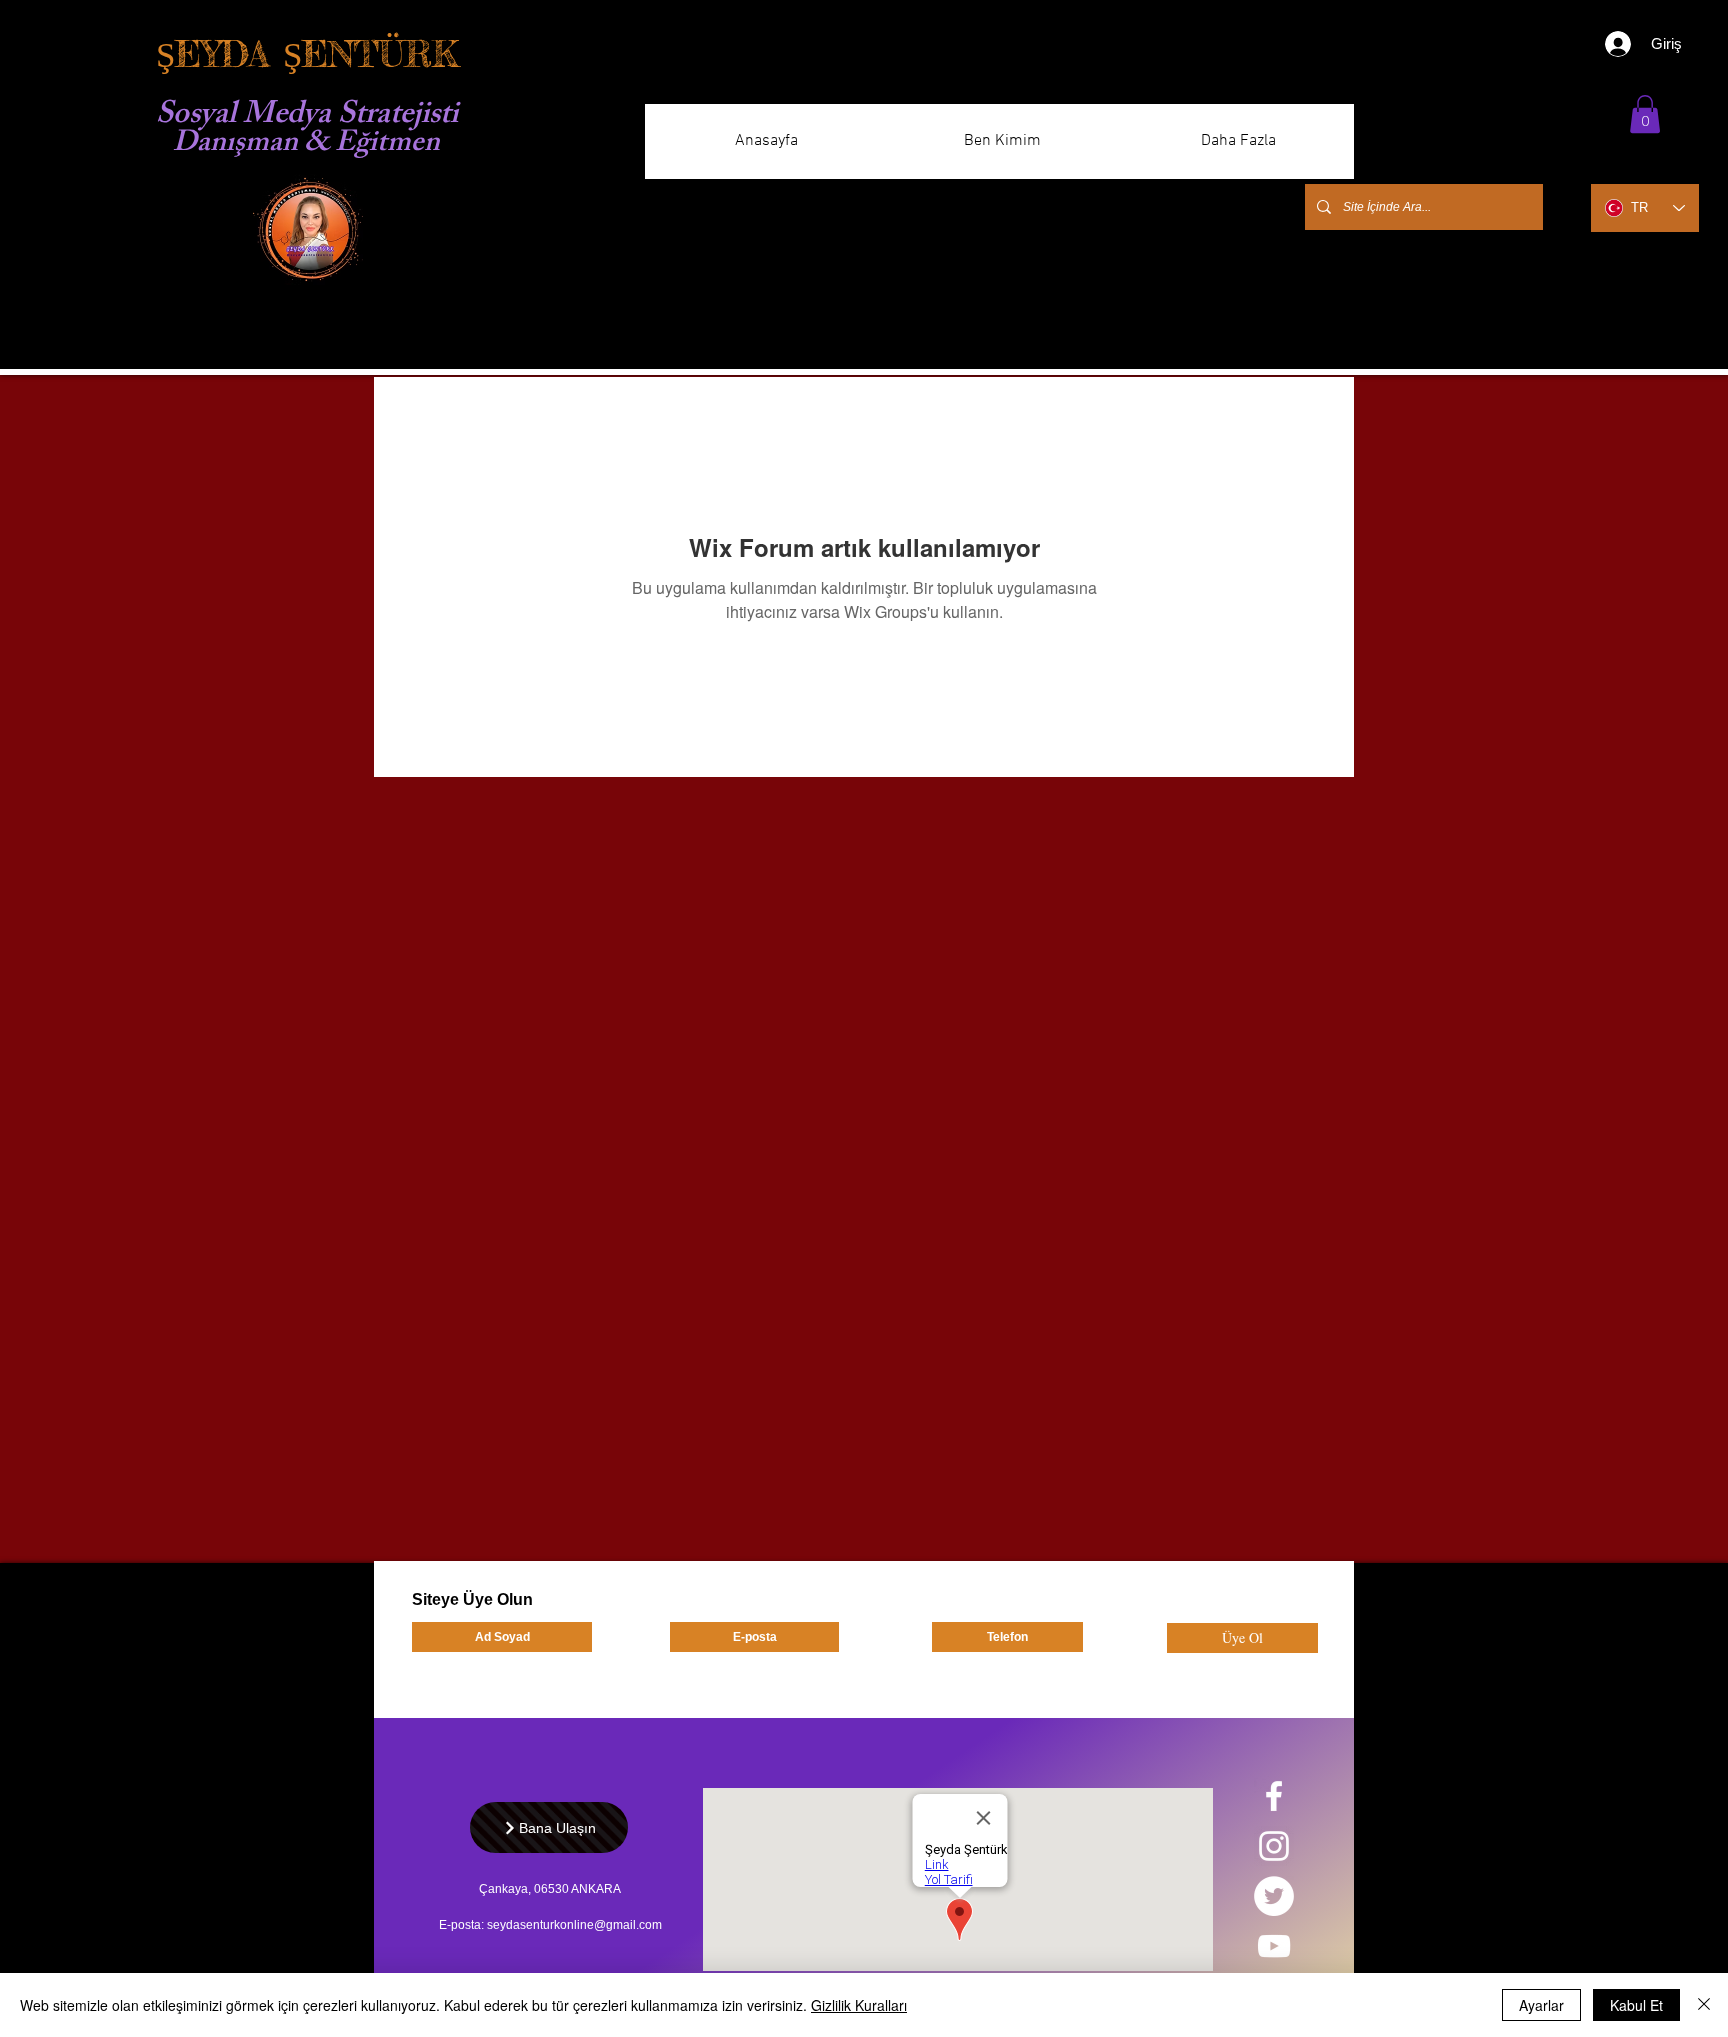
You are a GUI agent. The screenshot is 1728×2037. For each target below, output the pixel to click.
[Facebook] (1274, 1796)
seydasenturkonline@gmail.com (574, 1925)
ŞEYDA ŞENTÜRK (307, 54)
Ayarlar (1541, 2005)
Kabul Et (1636, 2005)
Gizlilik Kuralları (859, 2005)
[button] (1645, 114)
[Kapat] (1704, 2005)
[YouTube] (1274, 1946)
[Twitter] (1274, 1896)
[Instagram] (1274, 1846)
